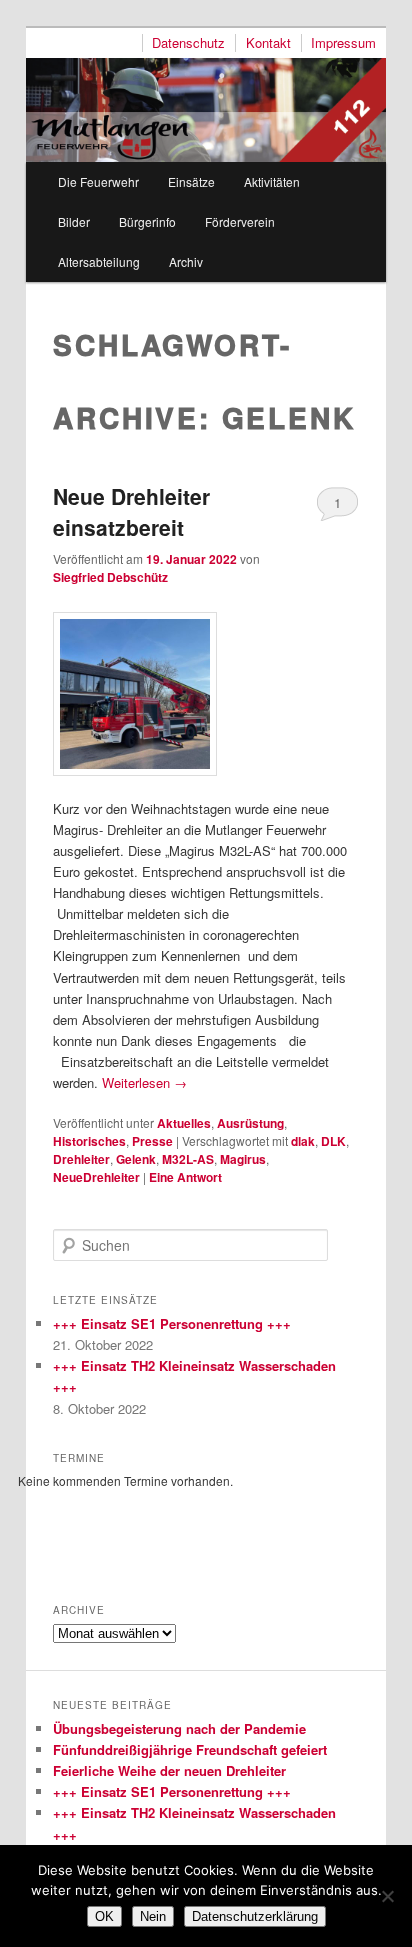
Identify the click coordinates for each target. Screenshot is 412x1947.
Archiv (186, 261)
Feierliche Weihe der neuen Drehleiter (169, 1770)
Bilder (74, 221)
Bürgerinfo (147, 221)
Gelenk (136, 1159)
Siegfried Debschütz (110, 577)
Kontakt (268, 43)
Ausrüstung (250, 1123)
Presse (152, 1141)
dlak (303, 1141)
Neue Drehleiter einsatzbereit (131, 512)
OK (104, 1916)
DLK (333, 1141)
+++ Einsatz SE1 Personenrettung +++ (172, 1323)
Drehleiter (81, 1159)
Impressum (343, 43)
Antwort (185, 1177)
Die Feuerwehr (98, 181)
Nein (153, 1916)
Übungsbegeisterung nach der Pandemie (179, 1728)
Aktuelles (184, 1123)
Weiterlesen (144, 1082)
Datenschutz (188, 43)
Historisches (89, 1141)
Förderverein (240, 221)
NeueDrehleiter (96, 1177)
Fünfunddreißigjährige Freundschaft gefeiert (190, 1749)
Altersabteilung (99, 261)
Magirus (243, 1159)
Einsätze (191, 181)
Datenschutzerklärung (255, 1916)
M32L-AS (188, 1159)
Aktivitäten (272, 181)
